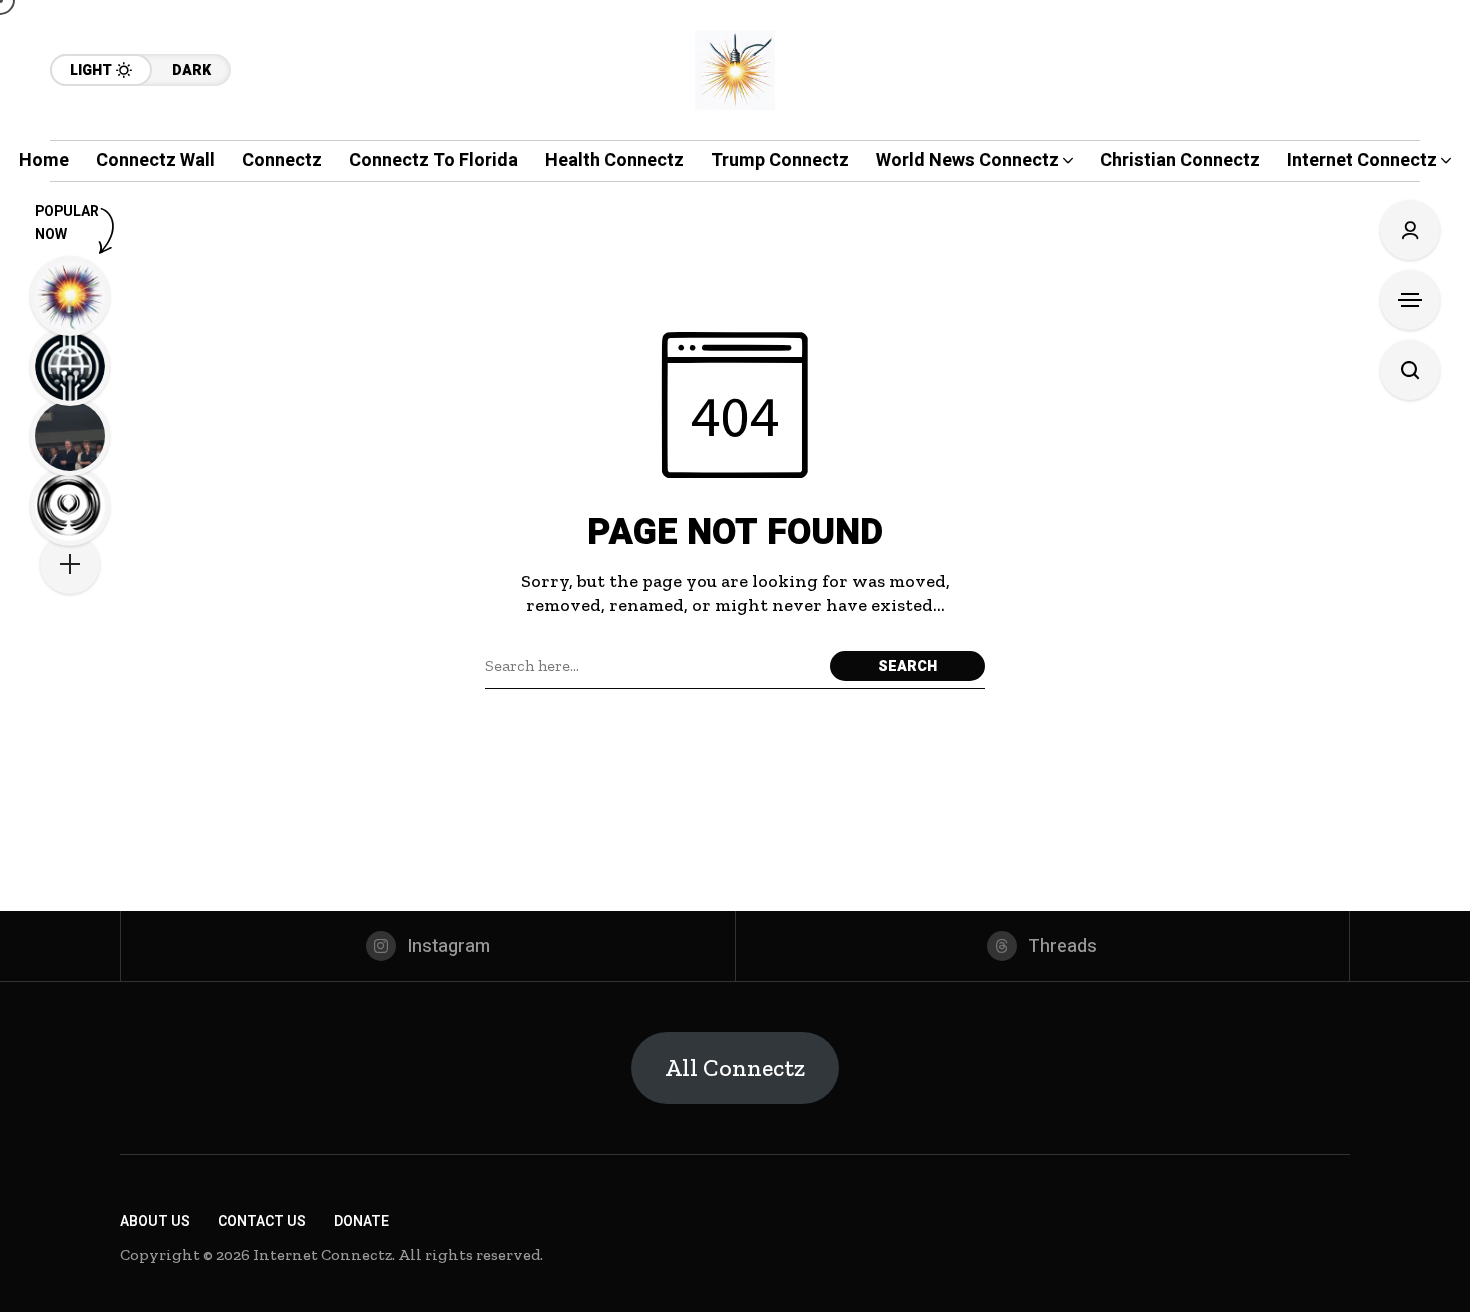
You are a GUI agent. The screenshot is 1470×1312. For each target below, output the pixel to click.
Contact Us (262, 1221)
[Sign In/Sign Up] (1410, 230)
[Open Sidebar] (1410, 300)
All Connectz (735, 1067)
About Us (155, 1221)
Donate (361, 1221)
